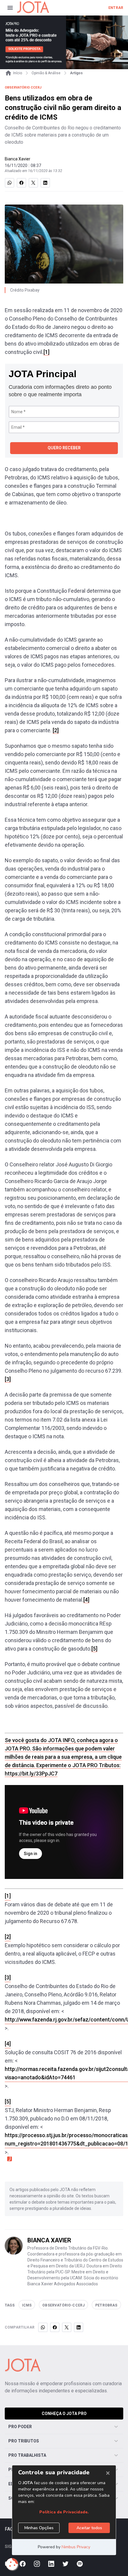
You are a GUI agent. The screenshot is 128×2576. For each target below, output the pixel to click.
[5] (94, 1649)
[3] (8, 1379)
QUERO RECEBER (64, 448)
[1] (46, 352)
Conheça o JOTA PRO (64, 2414)
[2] (56, 730)
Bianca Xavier (18, 159)
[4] (86, 1600)
